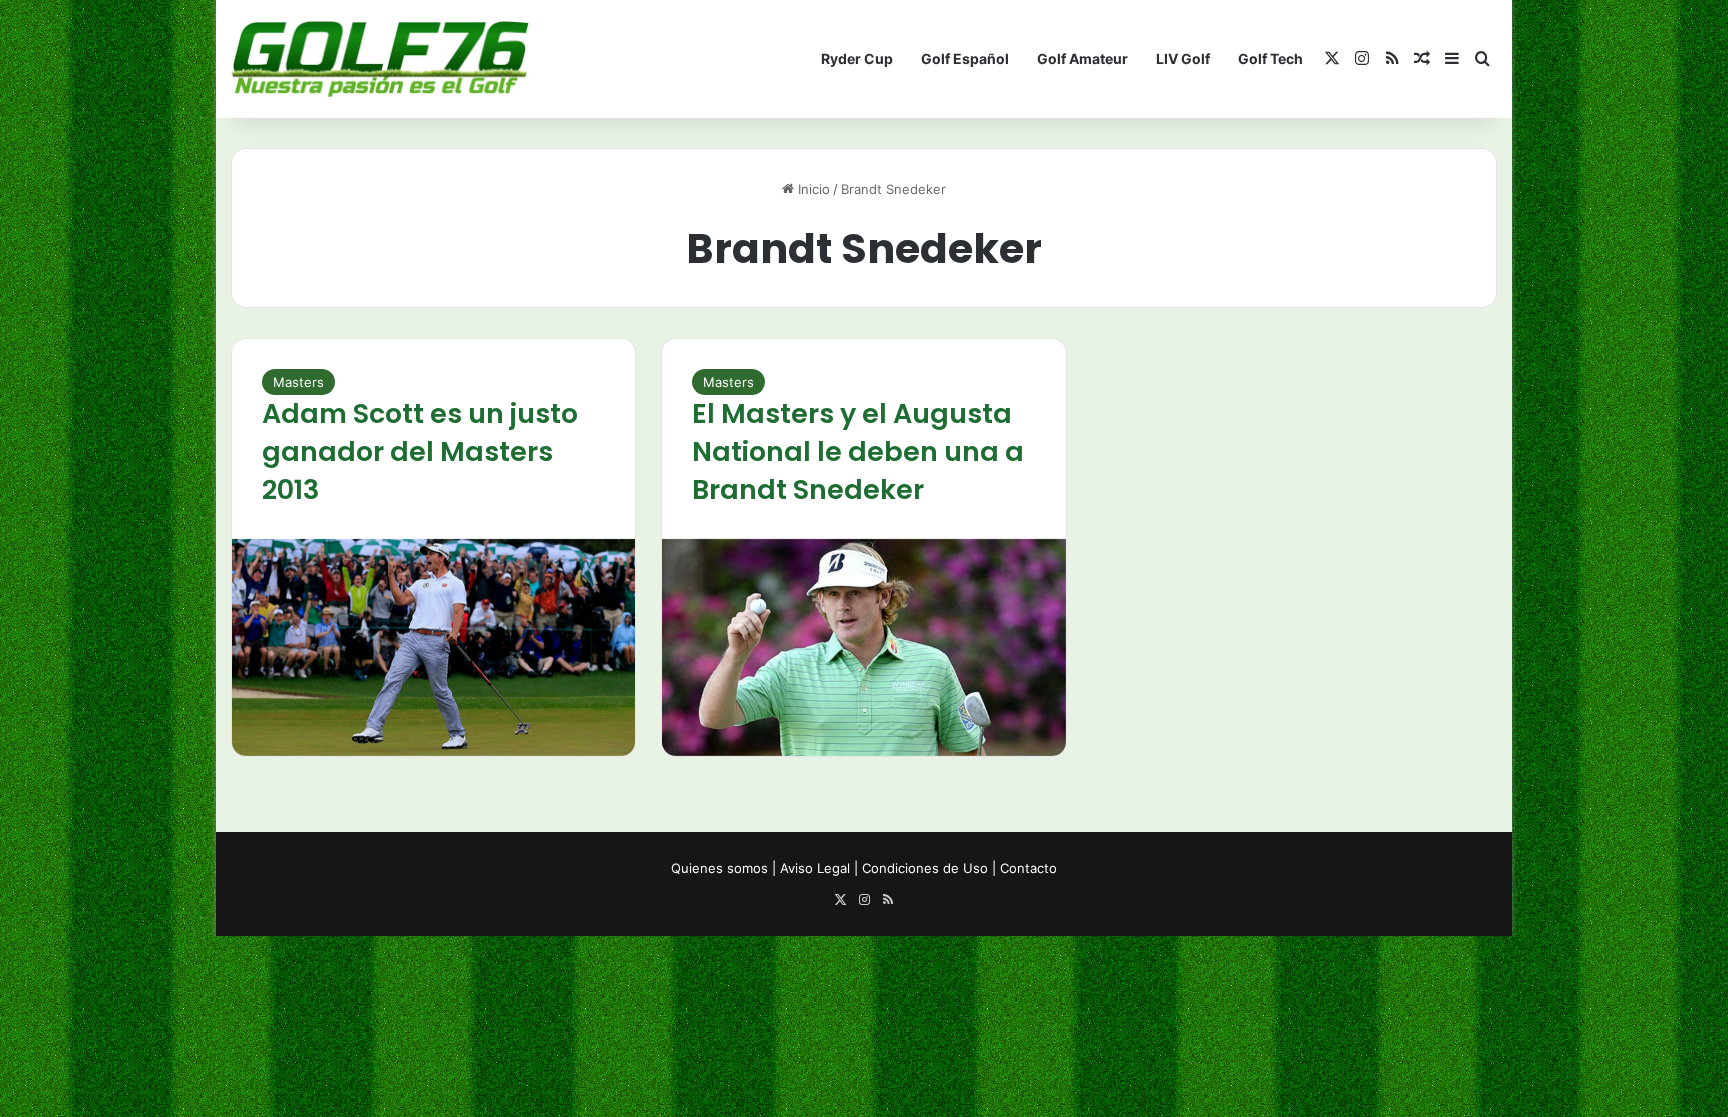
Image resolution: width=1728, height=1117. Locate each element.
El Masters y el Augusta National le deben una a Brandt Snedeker (858, 451)
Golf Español (965, 58)
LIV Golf (1183, 58)
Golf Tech (1270, 58)
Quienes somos (719, 868)
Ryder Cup (857, 58)
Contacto (1028, 868)
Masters (298, 382)
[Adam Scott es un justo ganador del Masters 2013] (433, 647)
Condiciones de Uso (925, 868)
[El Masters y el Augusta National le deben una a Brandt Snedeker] (863, 647)
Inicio (812, 189)
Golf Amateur (1082, 58)
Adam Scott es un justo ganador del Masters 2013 (420, 451)
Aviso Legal (815, 868)
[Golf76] (380, 59)
